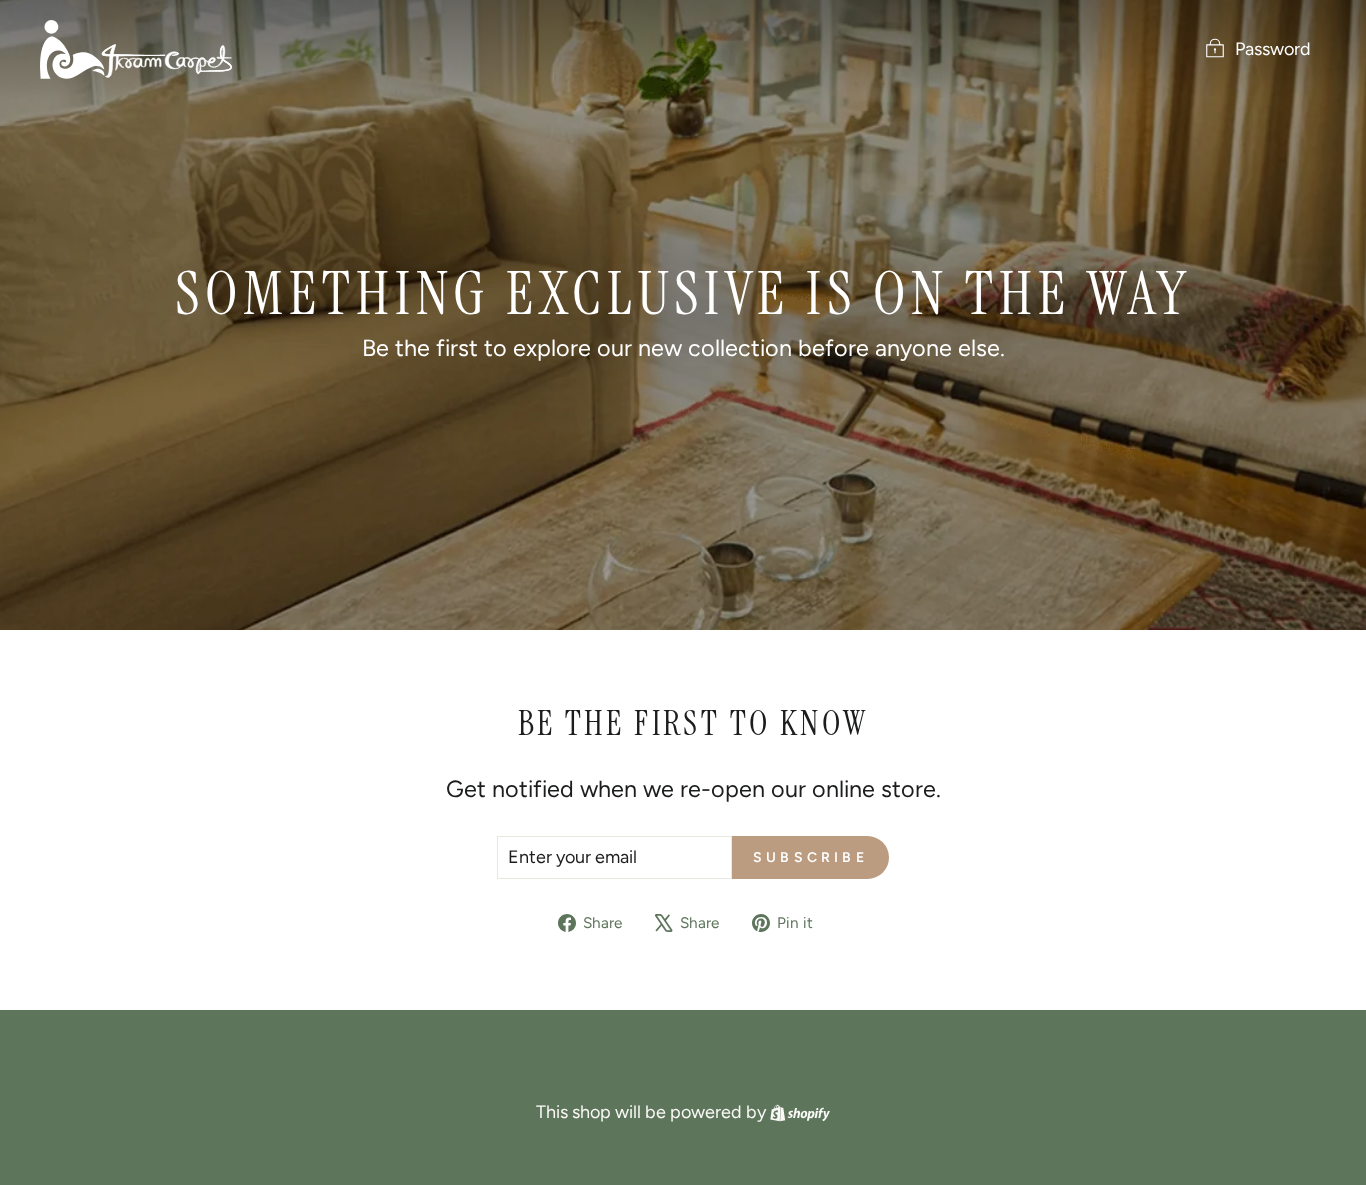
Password (1273, 49)
